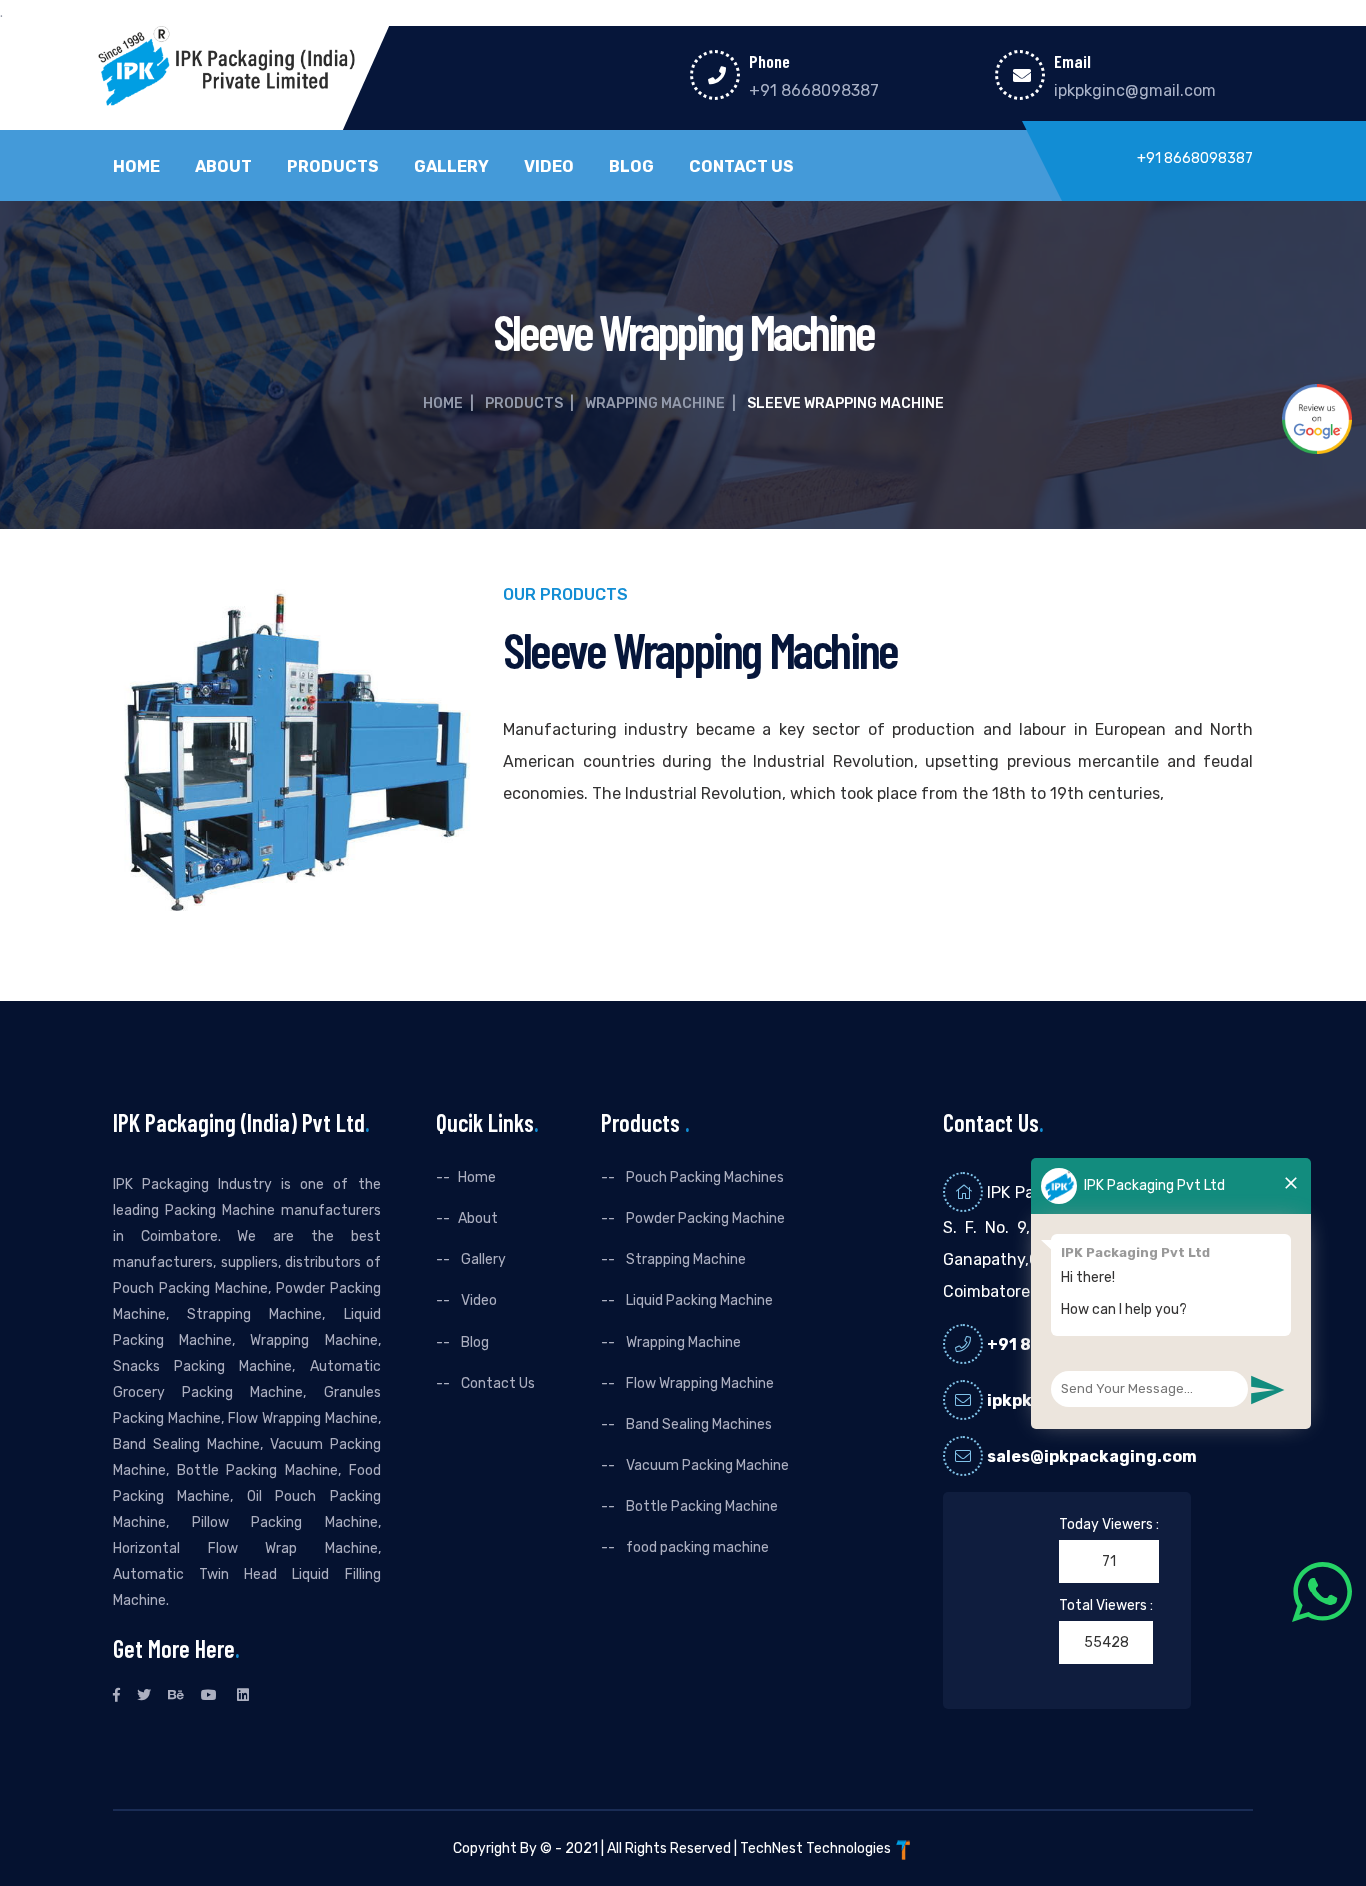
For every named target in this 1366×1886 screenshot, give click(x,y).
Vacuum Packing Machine (706, 1465)
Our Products (565, 595)
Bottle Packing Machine (700, 1506)
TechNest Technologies (817, 1848)
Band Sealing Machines (697, 1424)
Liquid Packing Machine (698, 1300)
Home (136, 167)
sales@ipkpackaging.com (1092, 1456)
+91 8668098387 (814, 90)
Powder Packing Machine (704, 1218)
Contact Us (741, 167)
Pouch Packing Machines (703, 1177)
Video (549, 167)
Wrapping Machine (655, 403)
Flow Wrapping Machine (698, 1383)
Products (333, 167)
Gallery (451, 167)
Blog (631, 167)
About (223, 167)
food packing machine (696, 1547)
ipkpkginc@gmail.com (1135, 90)
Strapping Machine (684, 1259)
